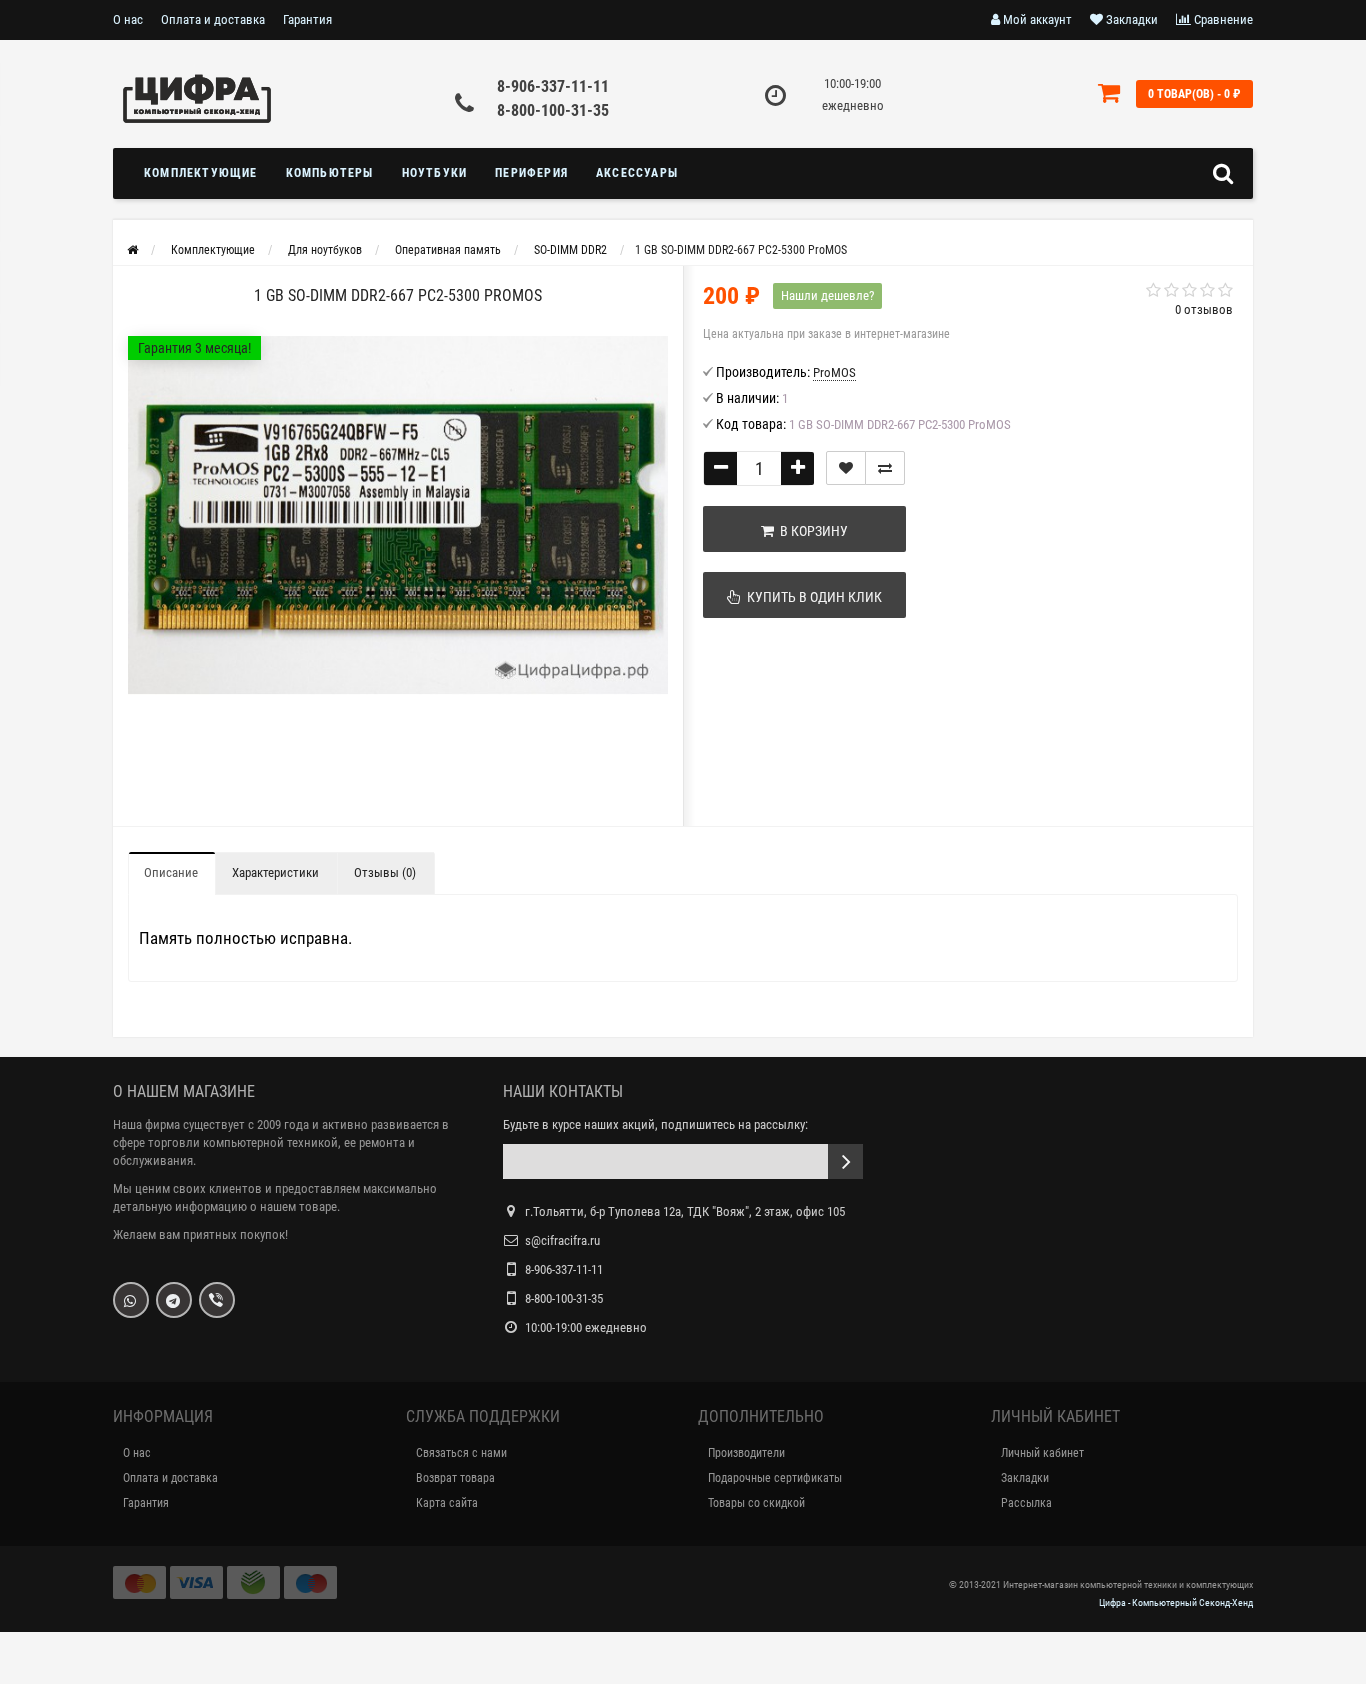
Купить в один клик (811, 597)
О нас (128, 19)
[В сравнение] (885, 468)
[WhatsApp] (131, 1300)
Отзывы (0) (385, 872)
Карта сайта (447, 1503)
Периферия (531, 173)
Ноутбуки (435, 173)
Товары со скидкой (756, 1503)
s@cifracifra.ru (562, 1240)
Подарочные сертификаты (775, 1478)
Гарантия (307, 19)
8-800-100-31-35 (553, 110)
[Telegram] (174, 1300)
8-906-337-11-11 (553, 86)
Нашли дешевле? (827, 295)
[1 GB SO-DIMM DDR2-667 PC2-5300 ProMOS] (398, 515)
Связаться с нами (461, 1453)
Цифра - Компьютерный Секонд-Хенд (1176, 1602)
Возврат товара (455, 1478)
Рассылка (1026, 1503)
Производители (746, 1453)
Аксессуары (637, 173)
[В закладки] (846, 468)
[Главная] (132, 250)
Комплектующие (201, 173)
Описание (171, 872)
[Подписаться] (845, 1161)
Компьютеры (330, 173)
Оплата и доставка (213, 19)
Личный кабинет (1042, 1453)
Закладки (1025, 1478)
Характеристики (275, 872)
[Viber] (217, 1300)
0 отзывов (1204, 309)
